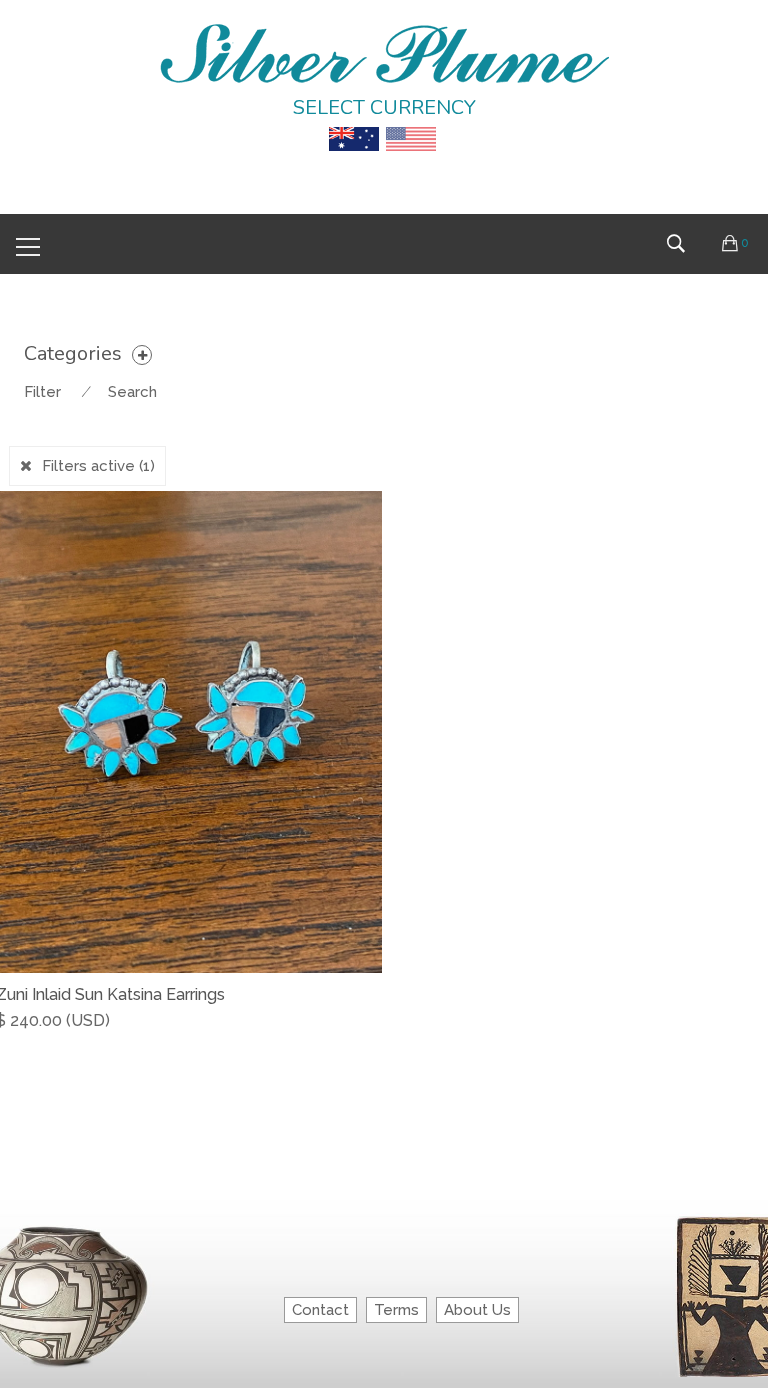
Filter (42, 392)
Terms (396, 1310)
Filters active (98, 466)
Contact (320, 1310)
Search (132, 392)
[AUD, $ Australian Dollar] (354, 125)
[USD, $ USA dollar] (411, 125)
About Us (477, 1310)
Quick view (374, 1041)
